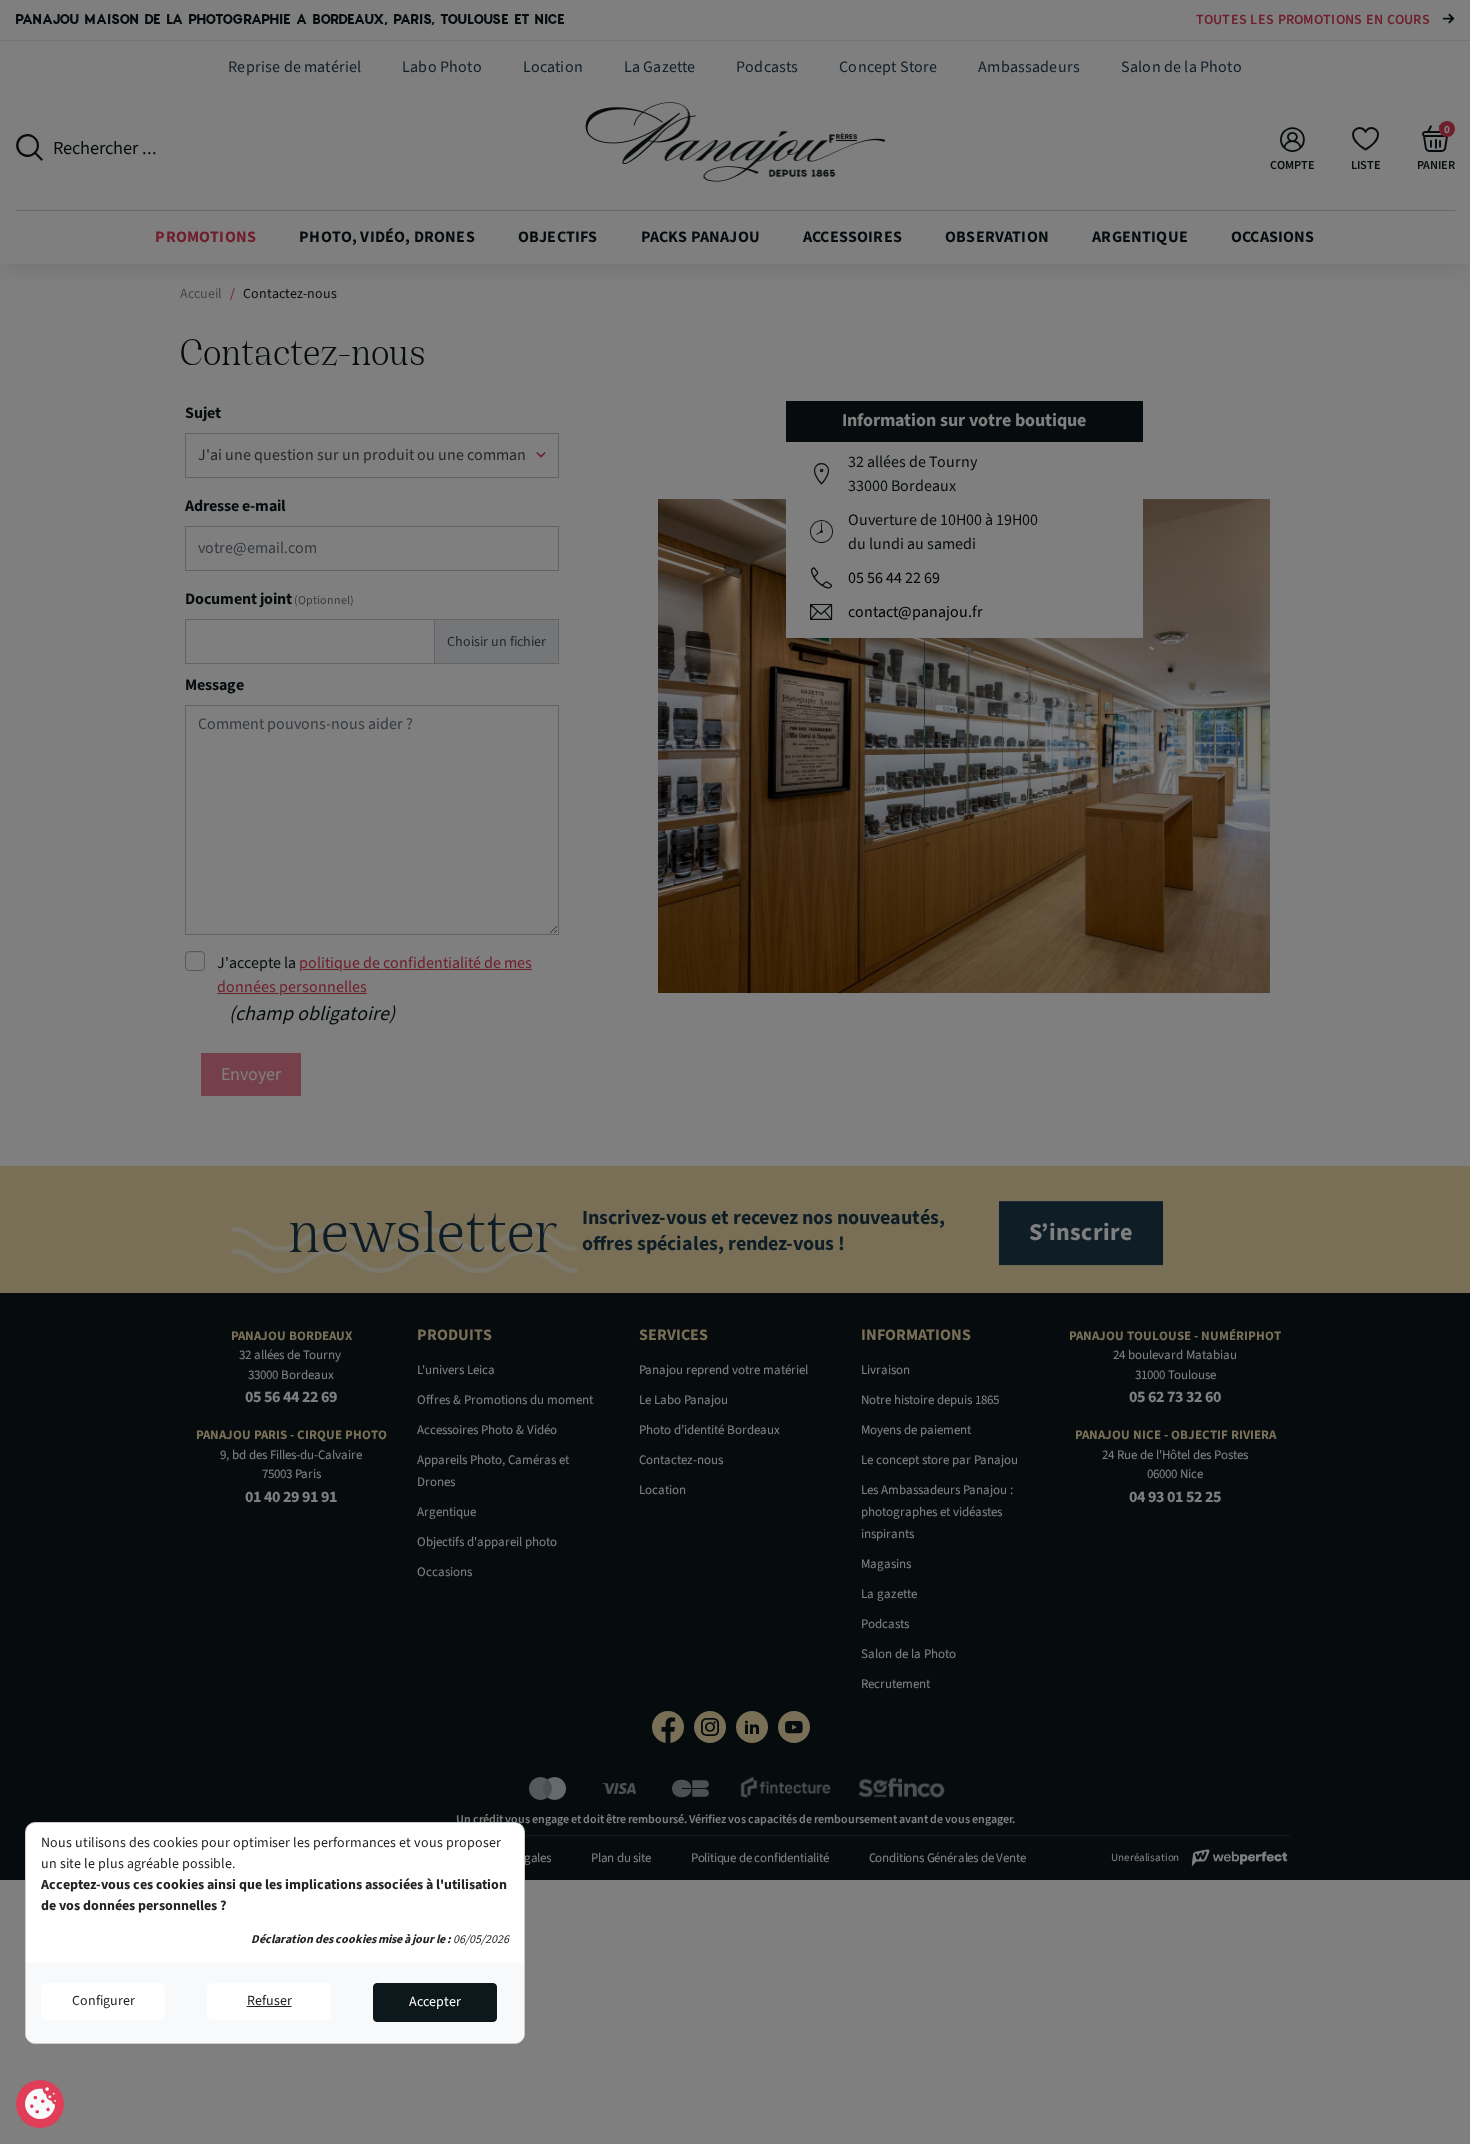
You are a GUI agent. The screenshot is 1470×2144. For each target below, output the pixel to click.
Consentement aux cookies (40, 2105)
